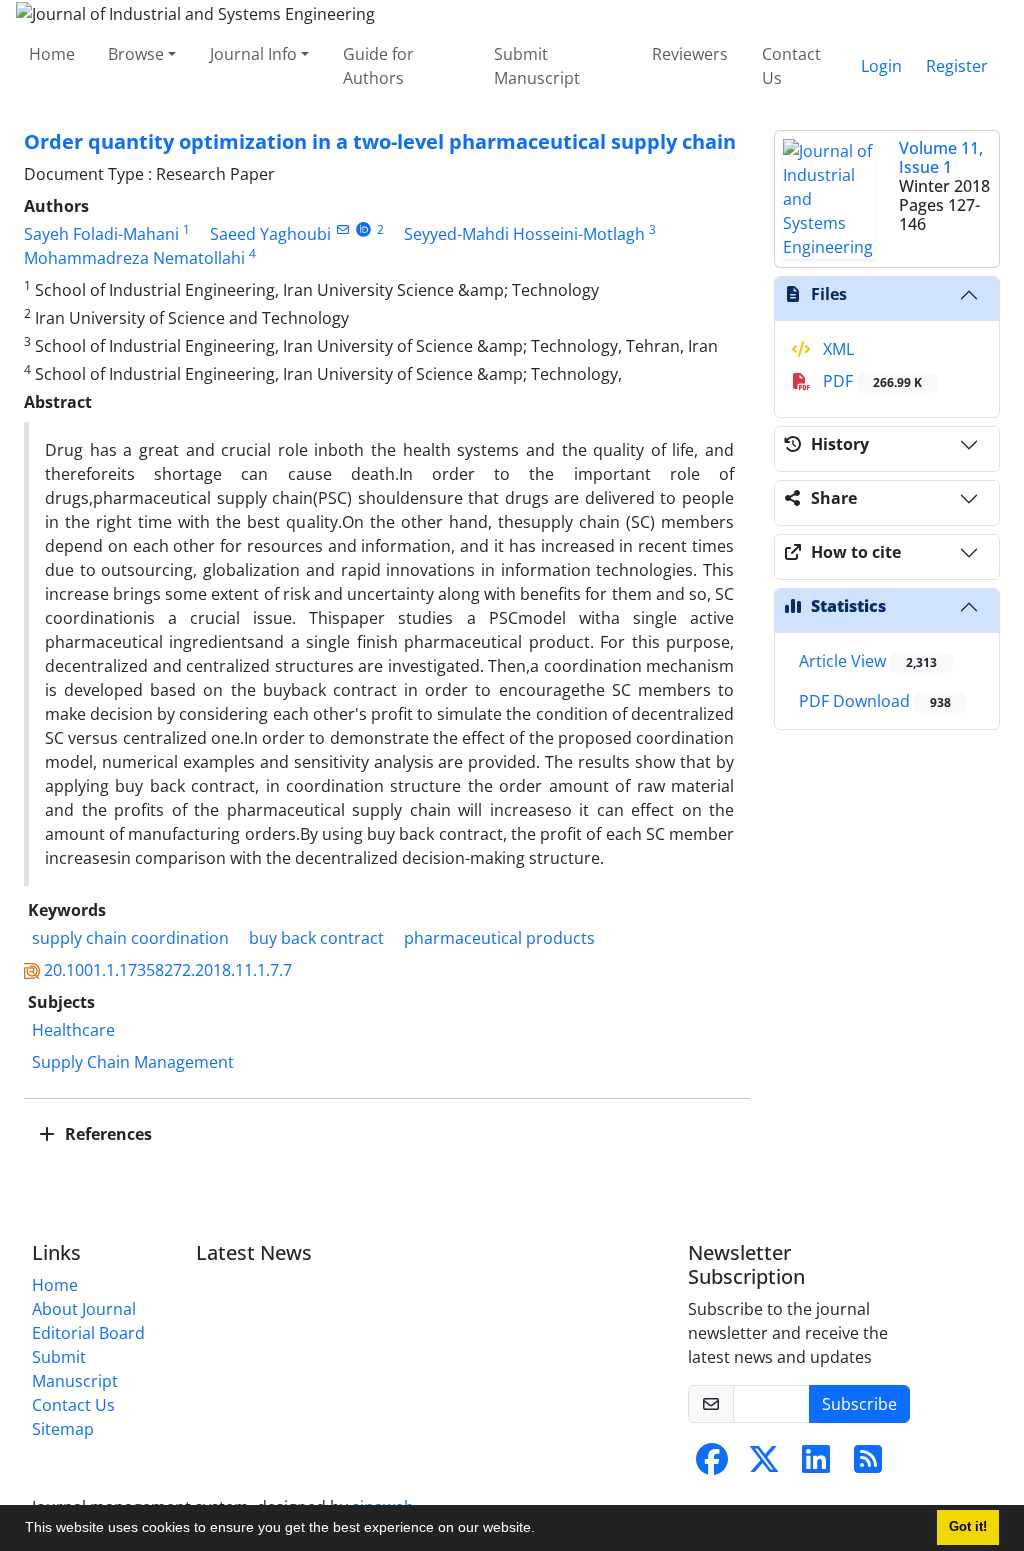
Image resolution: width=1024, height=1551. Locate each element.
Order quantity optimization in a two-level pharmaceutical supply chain (380, 141)
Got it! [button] (968, 1527)
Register (957, 66)
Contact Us (791, 66)
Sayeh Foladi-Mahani (101, 234)
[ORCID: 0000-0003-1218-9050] (363, 229)
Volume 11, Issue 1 (941, 157)
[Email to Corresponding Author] (342, 229)
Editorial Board (88, 1333)
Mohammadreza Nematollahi (134, 258)
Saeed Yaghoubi (270, 234)
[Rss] (868, 1465)
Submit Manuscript (537, 66)
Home (52, 54)
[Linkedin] (816, 1465)
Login (881, 66)
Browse (136, 54)
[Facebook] (712, 1465)
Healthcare (73, 1030)
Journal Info (253, 54)
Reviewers (690, 54)
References (106, 1134)
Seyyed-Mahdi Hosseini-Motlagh (524, 234)
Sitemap (63, 1429)
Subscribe (859, 1404)
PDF (870, 381)
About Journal (84, 1309)
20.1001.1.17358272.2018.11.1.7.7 (168, 970)
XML (836, 349)
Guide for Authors (378, 66)
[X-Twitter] (764, 1465)
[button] (542, 1530)
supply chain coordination (130, 938)
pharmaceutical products (499, 938)
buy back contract (316, 938)
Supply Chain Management (133, 1062)
